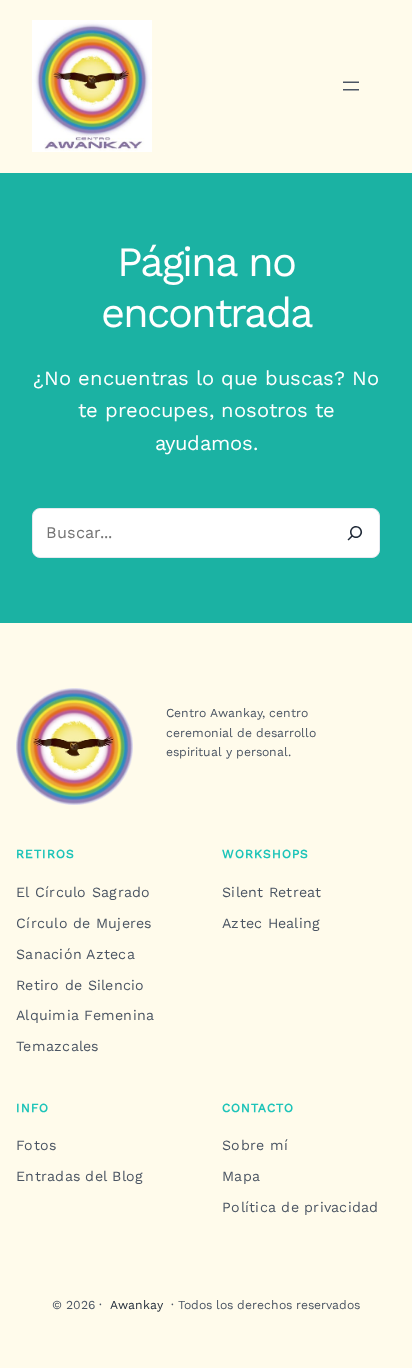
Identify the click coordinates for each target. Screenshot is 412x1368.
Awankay (136, 1305)
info (32, 1108)
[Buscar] (354, 533)
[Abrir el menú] (351, 86)
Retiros (45, 854)
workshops (265, 854)
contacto (258, 1108)
